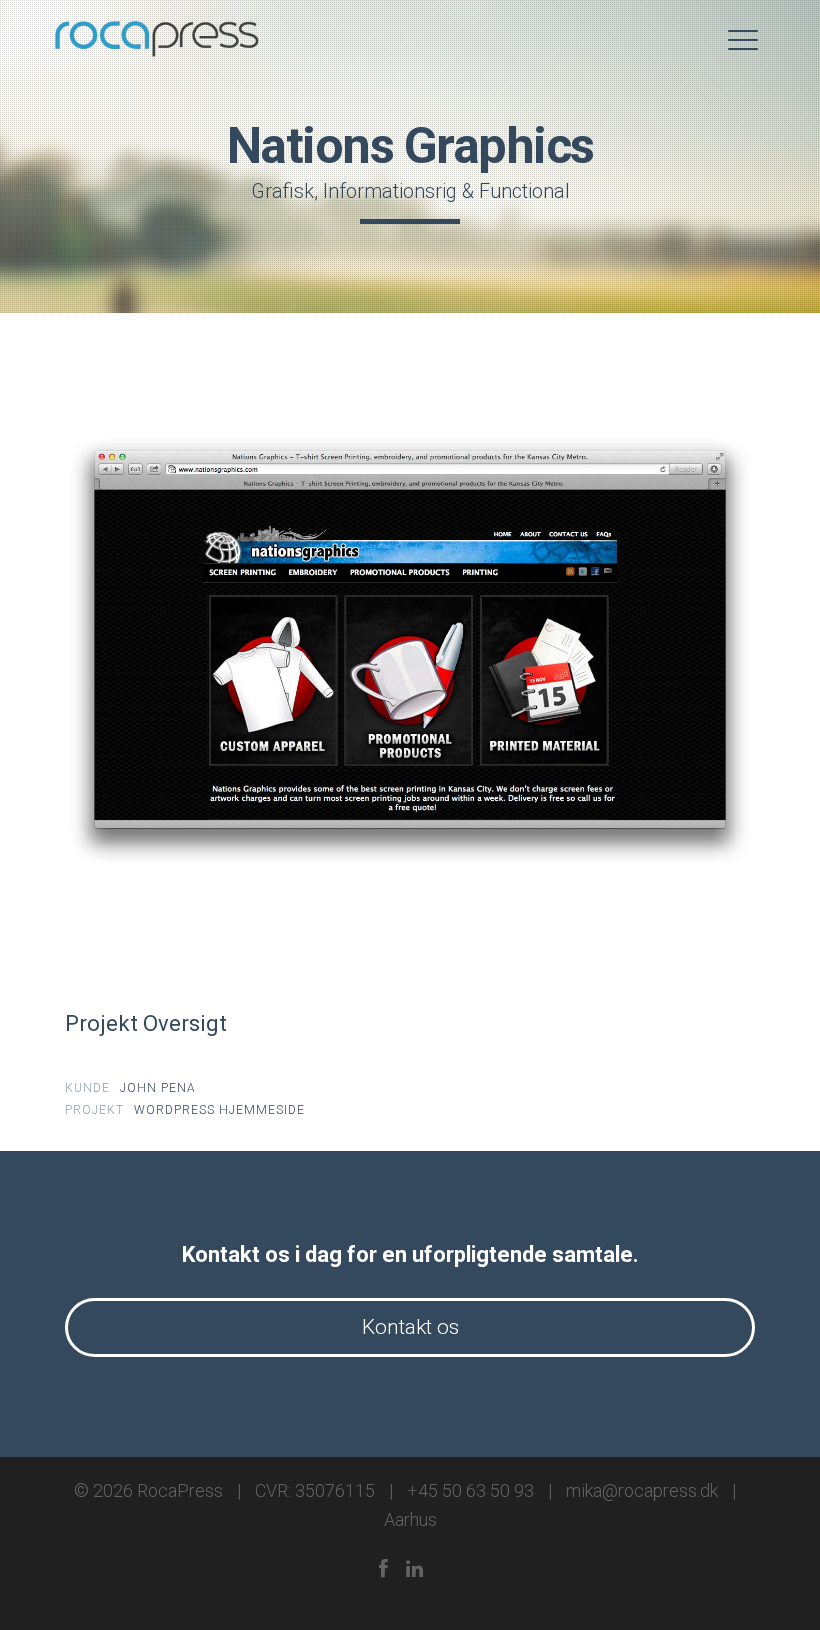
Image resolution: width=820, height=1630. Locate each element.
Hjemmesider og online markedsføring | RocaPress (157, 40)
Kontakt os (410, 1327)
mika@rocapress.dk (642, 1490)
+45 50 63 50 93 (470, 1490)
